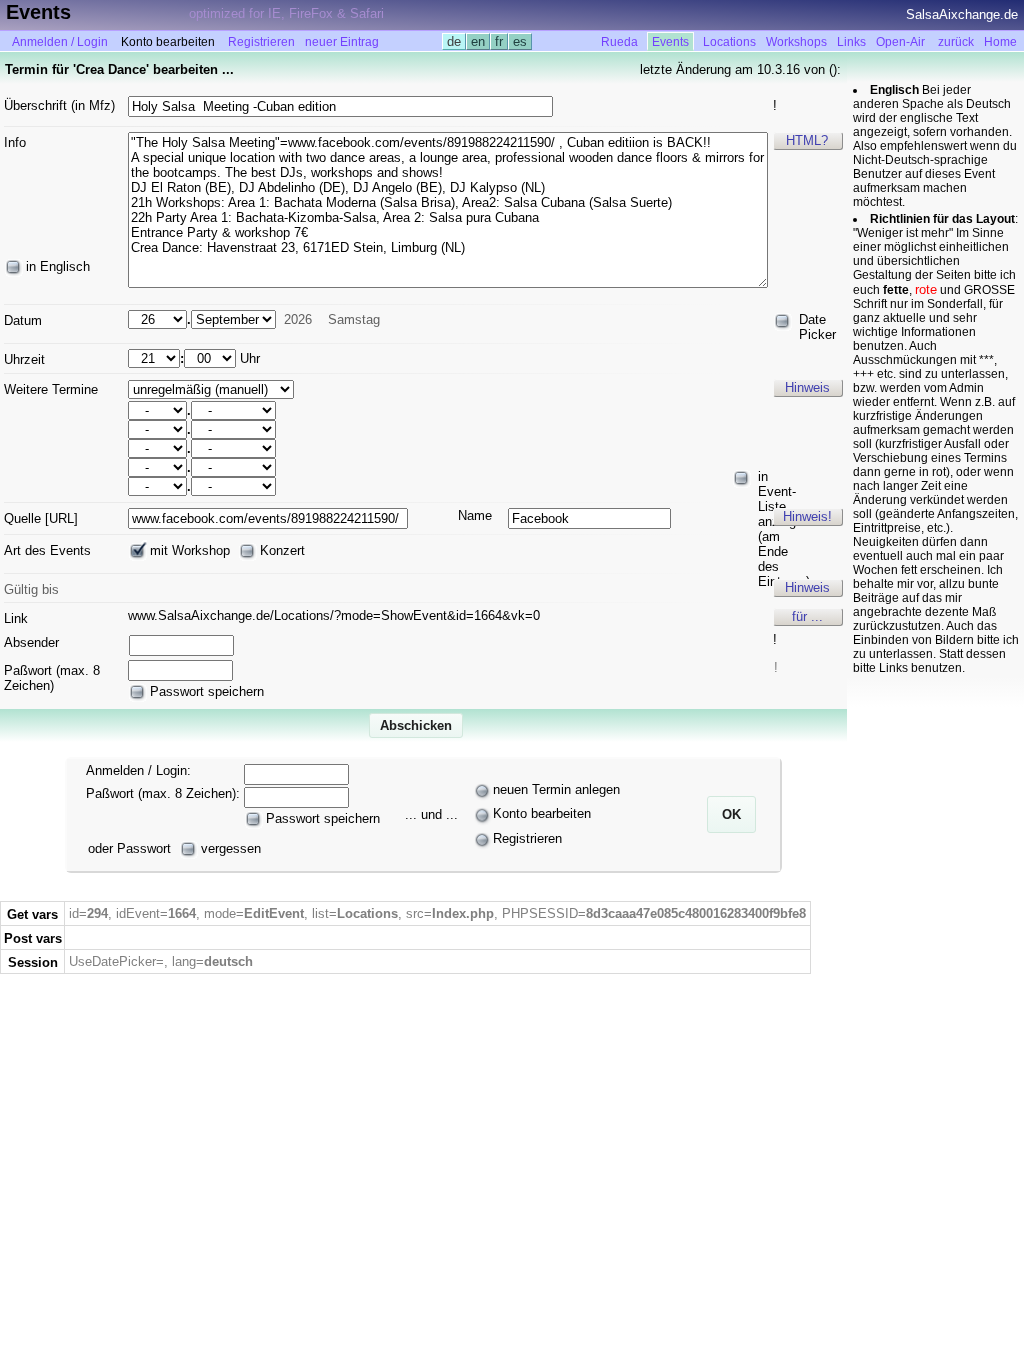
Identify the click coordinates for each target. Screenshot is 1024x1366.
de (454, 41)
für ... (807, 616)
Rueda (619, 42)
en (478, 41)
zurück (956, 42)
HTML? (807, 140)
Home (1000, 42)
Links (851, 42)
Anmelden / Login (60, 42)
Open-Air (900, 42)
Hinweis (807, 387)
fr (499, 41)
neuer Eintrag (342, 42)
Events (670, 42)
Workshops (796, 42)
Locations (729, 42)
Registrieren (261, 42)
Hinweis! (807, 516)
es (520, 41)
